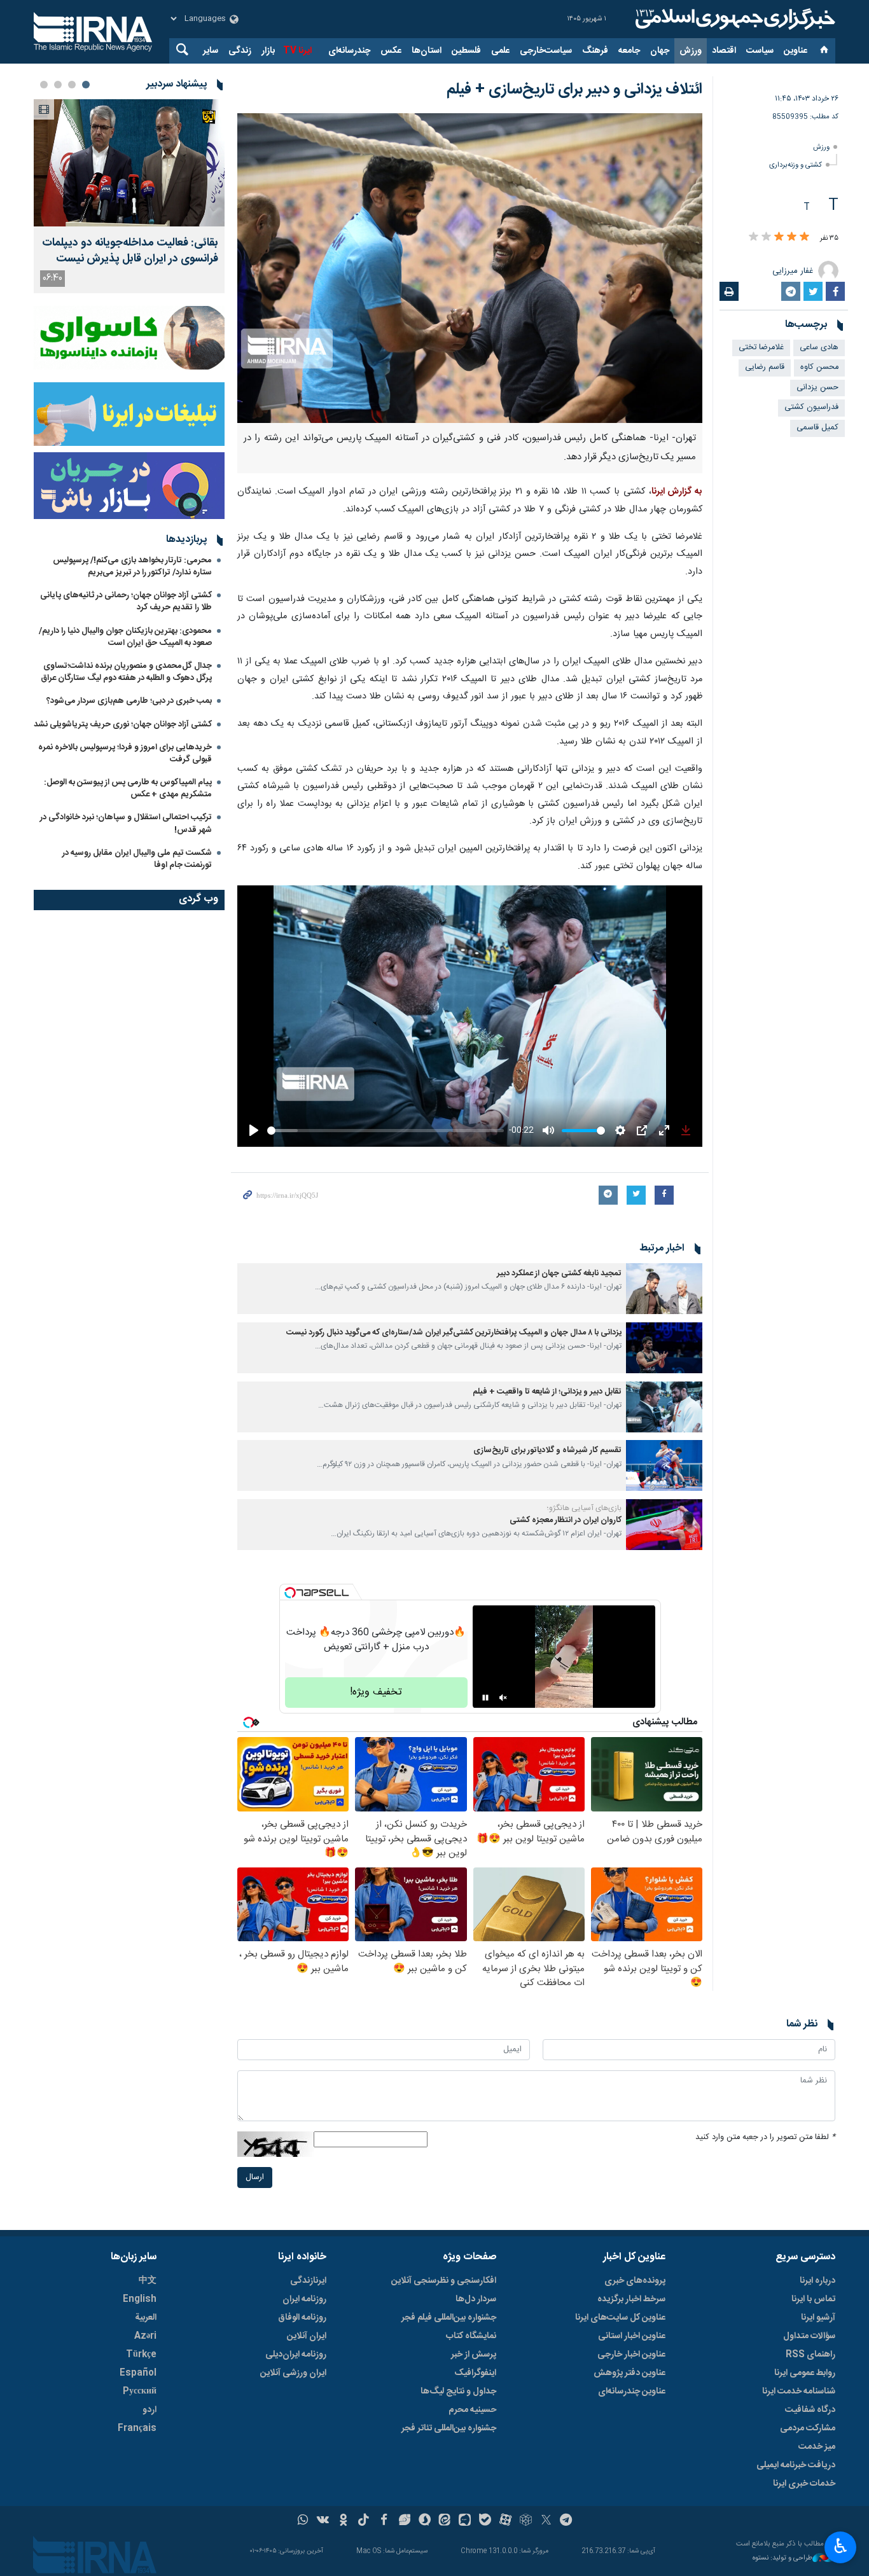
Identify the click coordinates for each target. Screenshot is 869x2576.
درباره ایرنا (817, 2281)
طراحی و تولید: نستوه (782, 2559)
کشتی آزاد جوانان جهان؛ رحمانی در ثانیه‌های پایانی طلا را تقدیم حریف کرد (126, 601)
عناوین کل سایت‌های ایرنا (620, 2318)
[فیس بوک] (384, 2521)
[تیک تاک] (364, 2521)
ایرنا (733, 19)
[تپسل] (290, 1593)
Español (138, 2373)
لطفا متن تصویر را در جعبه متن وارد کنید (765, 2137)
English (140, 2299)
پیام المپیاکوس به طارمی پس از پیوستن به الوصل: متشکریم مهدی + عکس (128, 788)
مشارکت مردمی (808, 2428)
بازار (268, 51)
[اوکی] (343, 2521)
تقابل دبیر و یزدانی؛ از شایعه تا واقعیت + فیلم (547, 1392)
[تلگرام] (567, 2521)
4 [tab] (44, 85)
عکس (391, 51)
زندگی (240, 51)
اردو (149, 2410)
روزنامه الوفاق (302, 2318)
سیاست (760, 51)
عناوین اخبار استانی (632, 2336)
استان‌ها (427, 51)
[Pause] (485, 1698)
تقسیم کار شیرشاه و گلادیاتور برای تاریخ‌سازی (547, 1451)
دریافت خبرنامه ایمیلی (796, 2465)
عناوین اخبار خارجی (631, 2355)
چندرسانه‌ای (349, 51)
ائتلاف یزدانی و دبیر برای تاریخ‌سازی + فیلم (574, 90)
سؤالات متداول (809, 2336)
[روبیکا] (526, 2521)
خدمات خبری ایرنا (804, 2484)
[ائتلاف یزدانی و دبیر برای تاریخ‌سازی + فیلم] (470, 268)
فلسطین (466, 51)
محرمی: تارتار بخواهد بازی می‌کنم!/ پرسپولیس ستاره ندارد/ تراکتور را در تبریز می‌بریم (132, 566)
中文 (148, 2281)
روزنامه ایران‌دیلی (296, 2355)
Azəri (145, 2336)
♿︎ (841, 2546)
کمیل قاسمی (817, 428)
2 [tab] (72, 85)
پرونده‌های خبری (635, 2281)
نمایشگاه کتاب (471, 2336)
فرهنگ (595, 51)
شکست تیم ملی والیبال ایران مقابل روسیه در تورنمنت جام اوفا (137, 859)
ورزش (691, 51)
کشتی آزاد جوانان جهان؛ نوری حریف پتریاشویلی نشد (123, 724)
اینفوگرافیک (475, 2373)
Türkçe (141, 2355)
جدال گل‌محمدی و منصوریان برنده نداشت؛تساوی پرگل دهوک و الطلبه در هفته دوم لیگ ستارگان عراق (126, 672)
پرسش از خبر (474, 2355)
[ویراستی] (404, 2521)
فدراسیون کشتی (811, 407)
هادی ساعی (819, 348)
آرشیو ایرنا (818, 2318)
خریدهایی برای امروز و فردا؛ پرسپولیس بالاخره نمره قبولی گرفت (125, 753)
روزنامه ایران (304, 2299)
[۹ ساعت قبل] (129, 163)
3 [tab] (58, 85)
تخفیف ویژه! (376, 1692)
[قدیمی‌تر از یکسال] (664, 1289)
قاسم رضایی (765, 367)
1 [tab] (86, 85)
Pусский (140, 2392)
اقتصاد (724, 51)
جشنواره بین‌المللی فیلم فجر (449, 2318)
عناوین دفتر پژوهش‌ (629, 2373)
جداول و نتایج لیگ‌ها (458, 2392)
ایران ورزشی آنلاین (293, 2373)
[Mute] (503, 1698)
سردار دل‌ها (476, 2299)
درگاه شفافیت (810, 2410)
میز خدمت (817, 2447)
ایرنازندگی (308, 2281)
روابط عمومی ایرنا (805, 2373)
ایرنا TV (297, 51)
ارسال (255, 2178)
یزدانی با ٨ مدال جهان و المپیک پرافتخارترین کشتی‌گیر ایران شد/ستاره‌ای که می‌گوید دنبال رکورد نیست (454, 1333)
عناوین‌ (796, 51)
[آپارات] (505, 2521)
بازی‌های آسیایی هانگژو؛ (584, 1508)
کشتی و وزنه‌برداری (796, 165)
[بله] (485, 2521)
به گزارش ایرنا (677, 492)
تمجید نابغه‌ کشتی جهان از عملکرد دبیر (559, 1274)
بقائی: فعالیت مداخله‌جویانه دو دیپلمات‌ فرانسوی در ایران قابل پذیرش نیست (130, 251)
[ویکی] (323, 2521)
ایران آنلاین (307, 2336)
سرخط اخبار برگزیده (631, 2299)
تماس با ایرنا (813, 2299)
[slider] (386, 1131)
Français (137, 2428)
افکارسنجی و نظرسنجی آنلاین (444, 2281)
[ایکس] (546, 2521)
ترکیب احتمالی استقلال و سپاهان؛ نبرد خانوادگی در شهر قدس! (126, 823)
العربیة (146, 2318)
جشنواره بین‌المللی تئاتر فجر (449, 2428)
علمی (500, 51)
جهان (660, 51)
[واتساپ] (303, 2521)
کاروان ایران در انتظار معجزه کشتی (566, 1520)
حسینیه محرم (472, 2410)
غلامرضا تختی (761, 348)
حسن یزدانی (817, 388)
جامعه (629, 51)
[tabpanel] (129, 196)
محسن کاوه (819, 367)
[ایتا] (445, 2521)
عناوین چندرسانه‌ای (632, 2392)
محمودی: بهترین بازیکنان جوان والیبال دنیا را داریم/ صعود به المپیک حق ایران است (125, 637)
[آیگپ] (465, 2521)
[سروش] (425, 2521)
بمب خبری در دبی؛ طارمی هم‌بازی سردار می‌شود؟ (129, 701)
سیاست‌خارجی (546, 51)
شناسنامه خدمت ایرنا (799, 2392)
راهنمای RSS (810, 2355)
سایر (211, 51)
